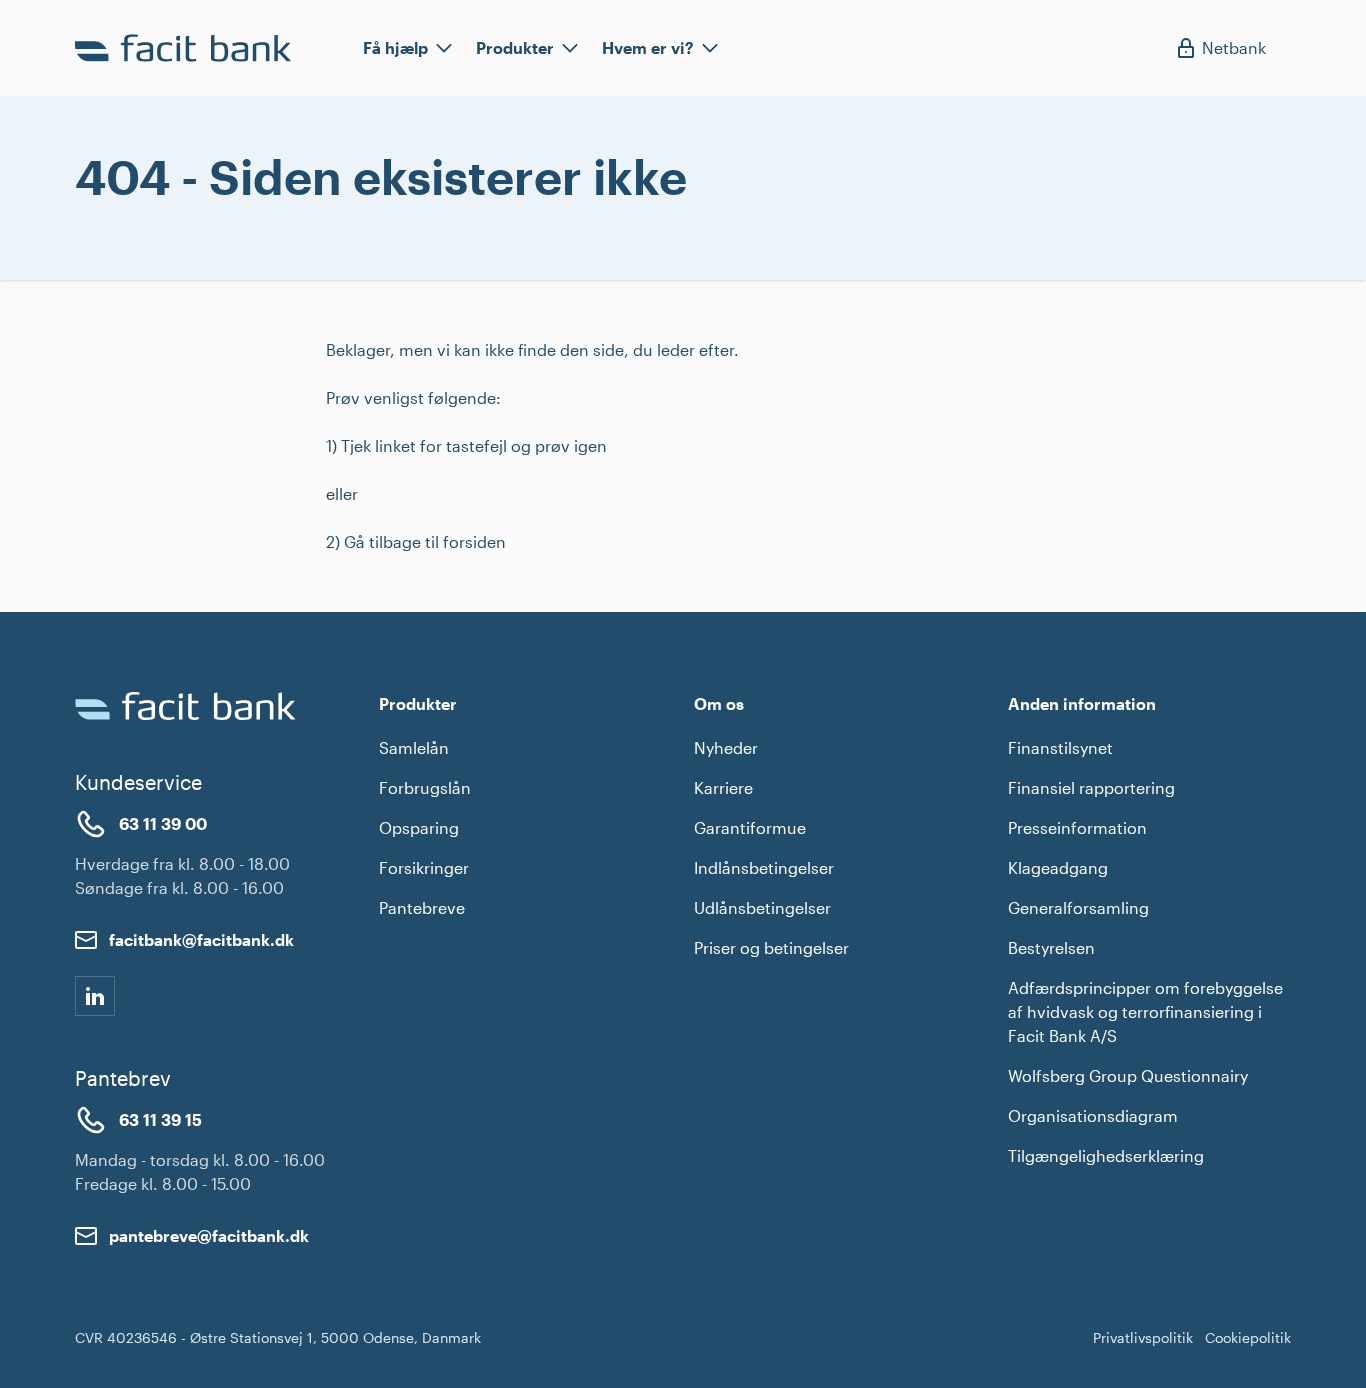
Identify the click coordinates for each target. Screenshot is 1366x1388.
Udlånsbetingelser (762, 907)
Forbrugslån (425, 787)
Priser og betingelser (771, 947)
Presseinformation (1077, 827)
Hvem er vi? (648, 47)
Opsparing (419, 827)
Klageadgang (1058, 867)
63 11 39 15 (160, 1119)
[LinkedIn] (95, 996)
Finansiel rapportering (1091, 787)
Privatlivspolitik (1143, 1337)
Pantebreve (422, 907)
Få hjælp (395, 47)
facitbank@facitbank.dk (201, 939)
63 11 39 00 (163, 823)
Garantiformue (750, 827)
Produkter (515, 47)
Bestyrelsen (1051, 947)
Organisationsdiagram (1093, 1115)
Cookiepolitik (1248, 1337)
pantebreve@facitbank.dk (209, 1235)
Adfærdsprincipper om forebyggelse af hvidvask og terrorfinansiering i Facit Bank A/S (1145, 1011)
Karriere (723, 787)
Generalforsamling (1078, 907)
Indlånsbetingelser (764, 867)
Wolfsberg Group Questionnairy (1128, 1075)
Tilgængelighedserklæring (1106, 1155)
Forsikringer (424, 867)
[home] (187, 48)
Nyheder (726, 747)
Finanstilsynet (1060, 747)
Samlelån (414, 747)
